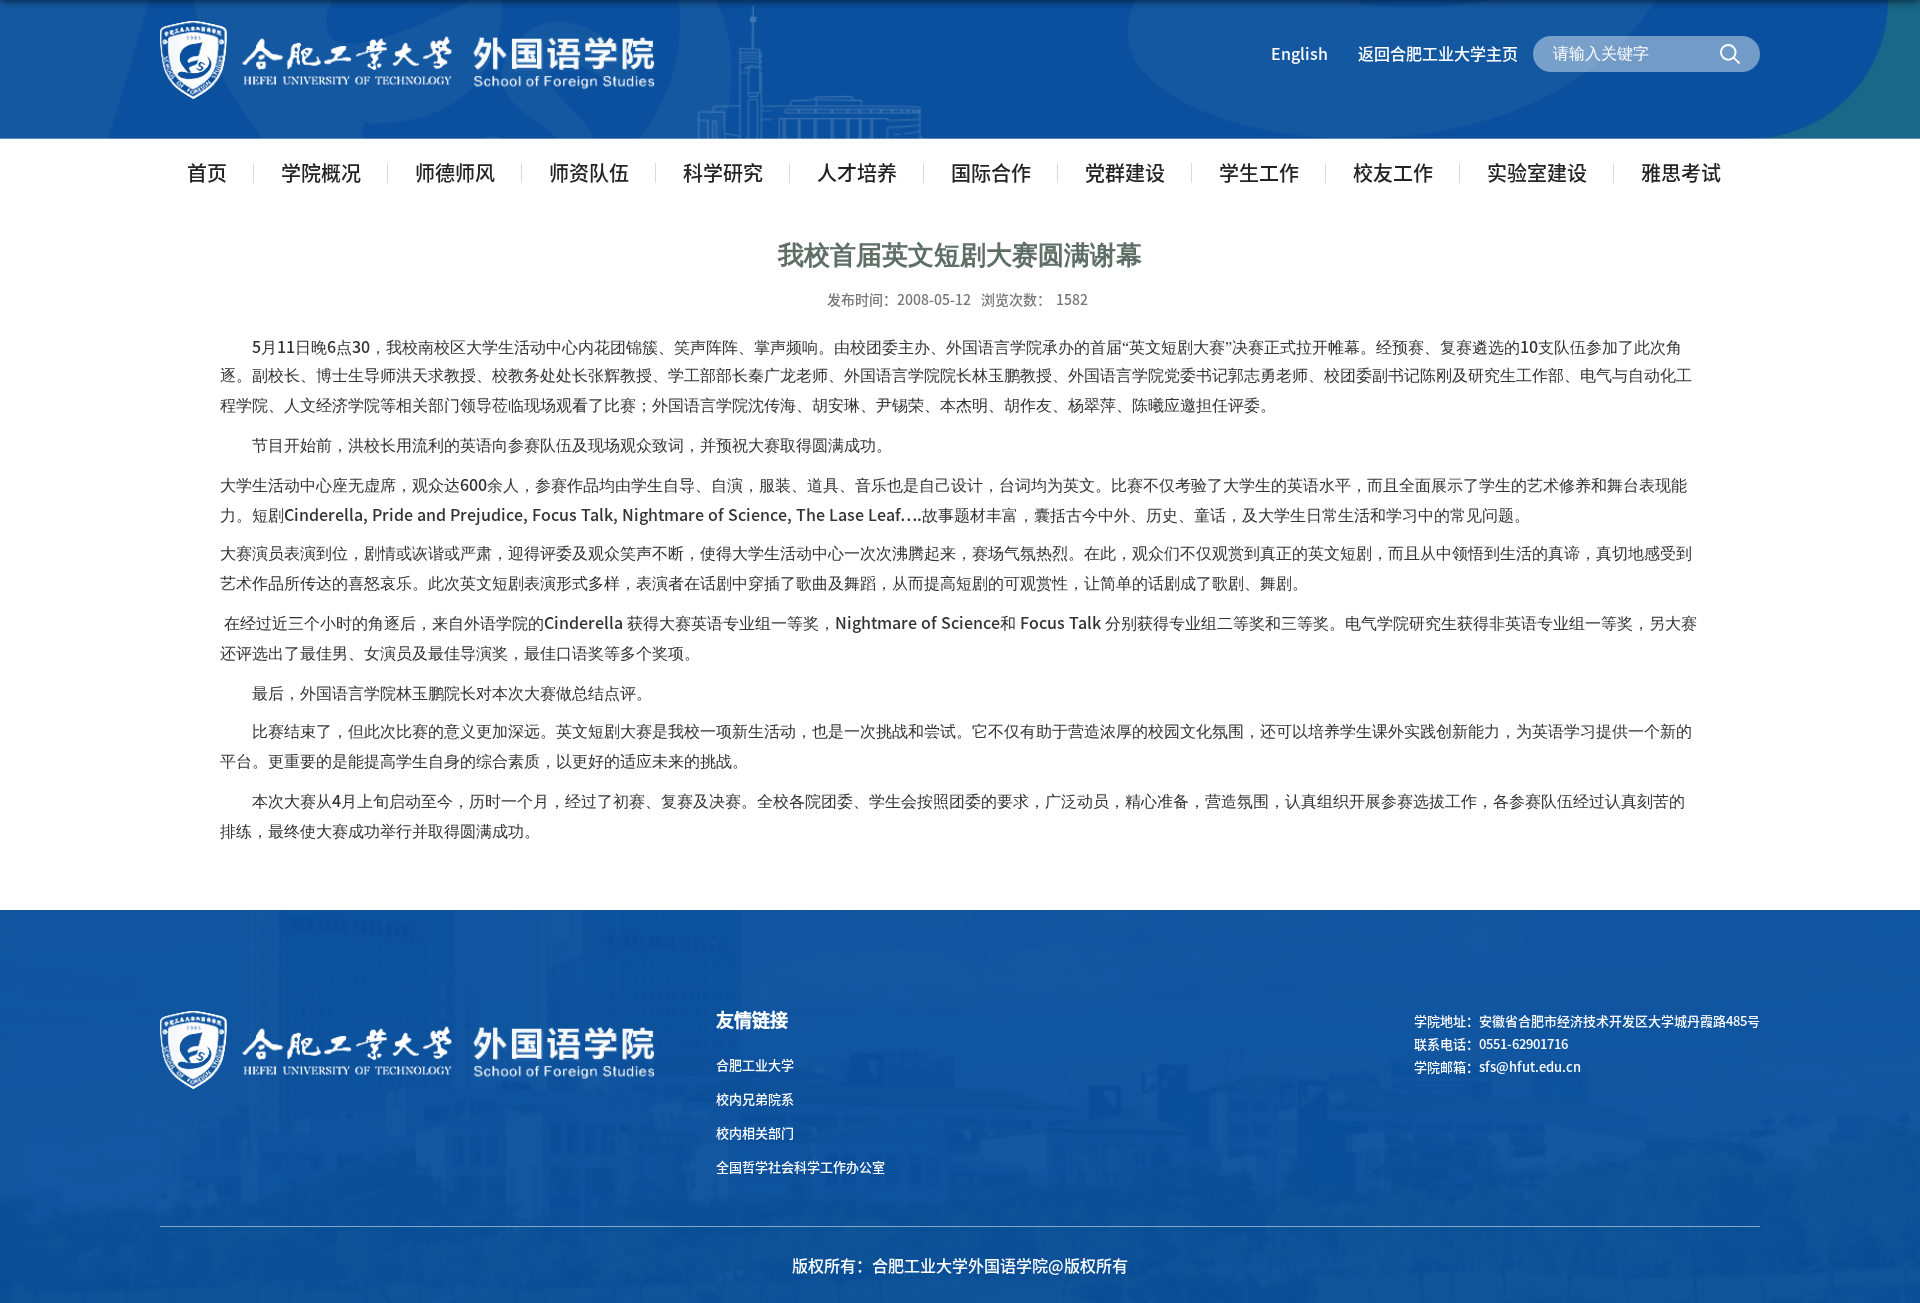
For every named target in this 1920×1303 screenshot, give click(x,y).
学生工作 (1259, 172)
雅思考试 (1681, 172)
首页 (207, 172)
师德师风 (455, 172)
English (1299, 53)
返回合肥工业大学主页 (1438, 53)
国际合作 (991, 172)
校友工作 (1393, 172)
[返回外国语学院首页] (408, 26)
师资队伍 (589, 172)
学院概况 (321, 172)
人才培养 (857, 172)
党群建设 (1125, 172)
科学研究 (723, 172)
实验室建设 (1537, 172)
